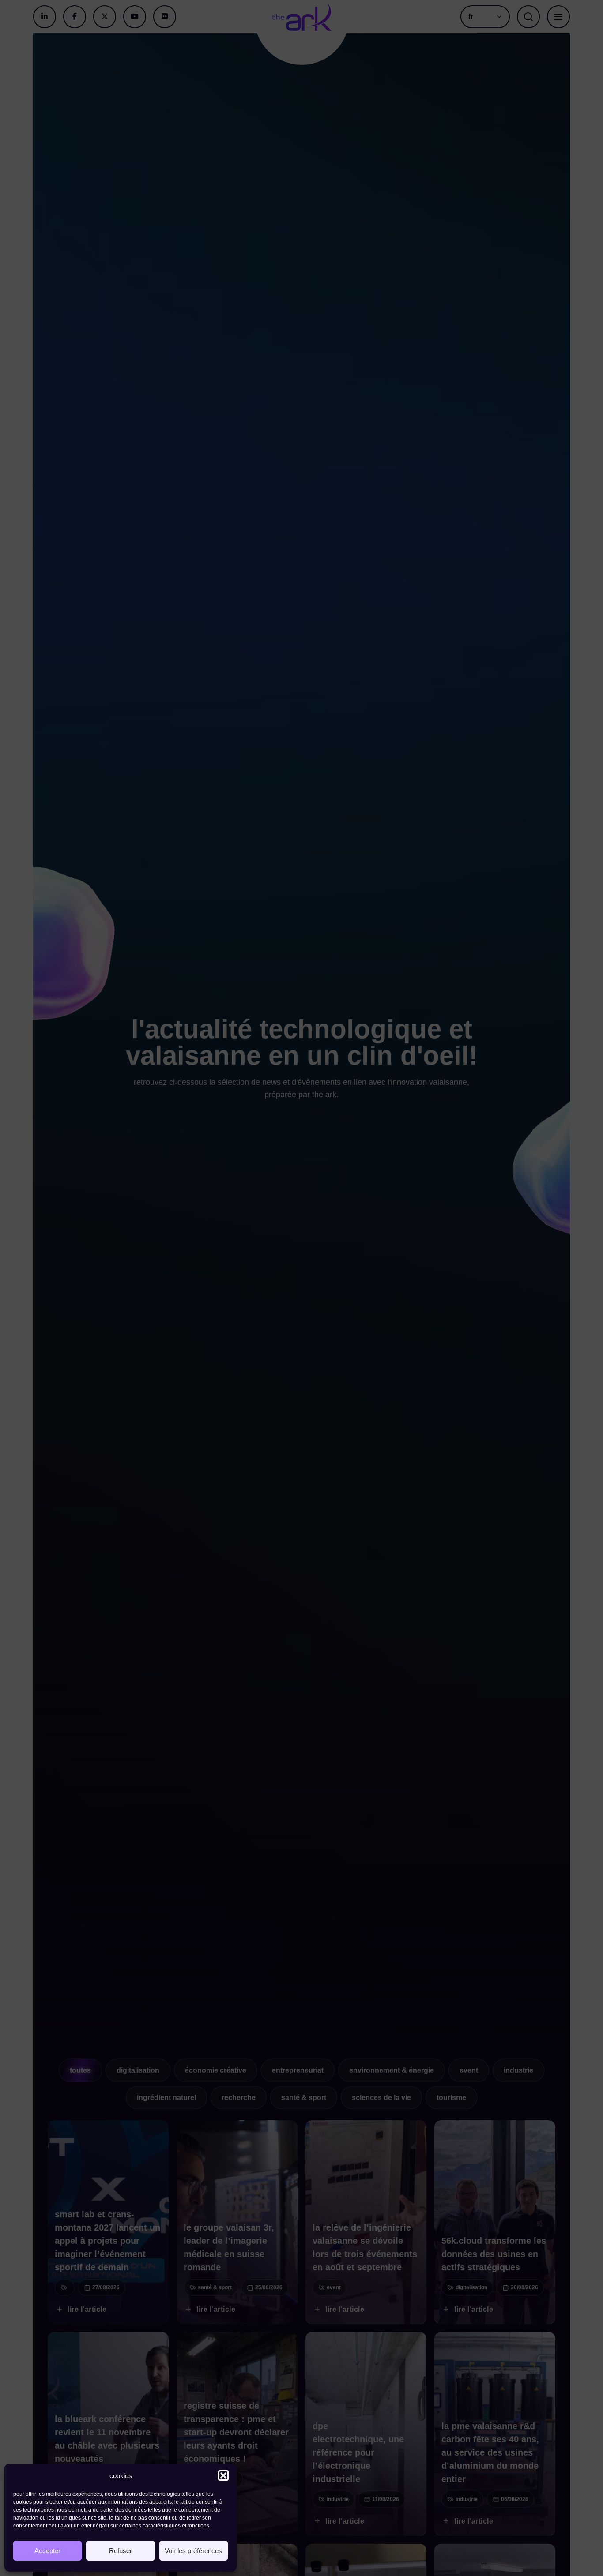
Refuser (121, 2551)
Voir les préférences (193, 2551)
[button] (223, 2475)
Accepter (47, 2551)
